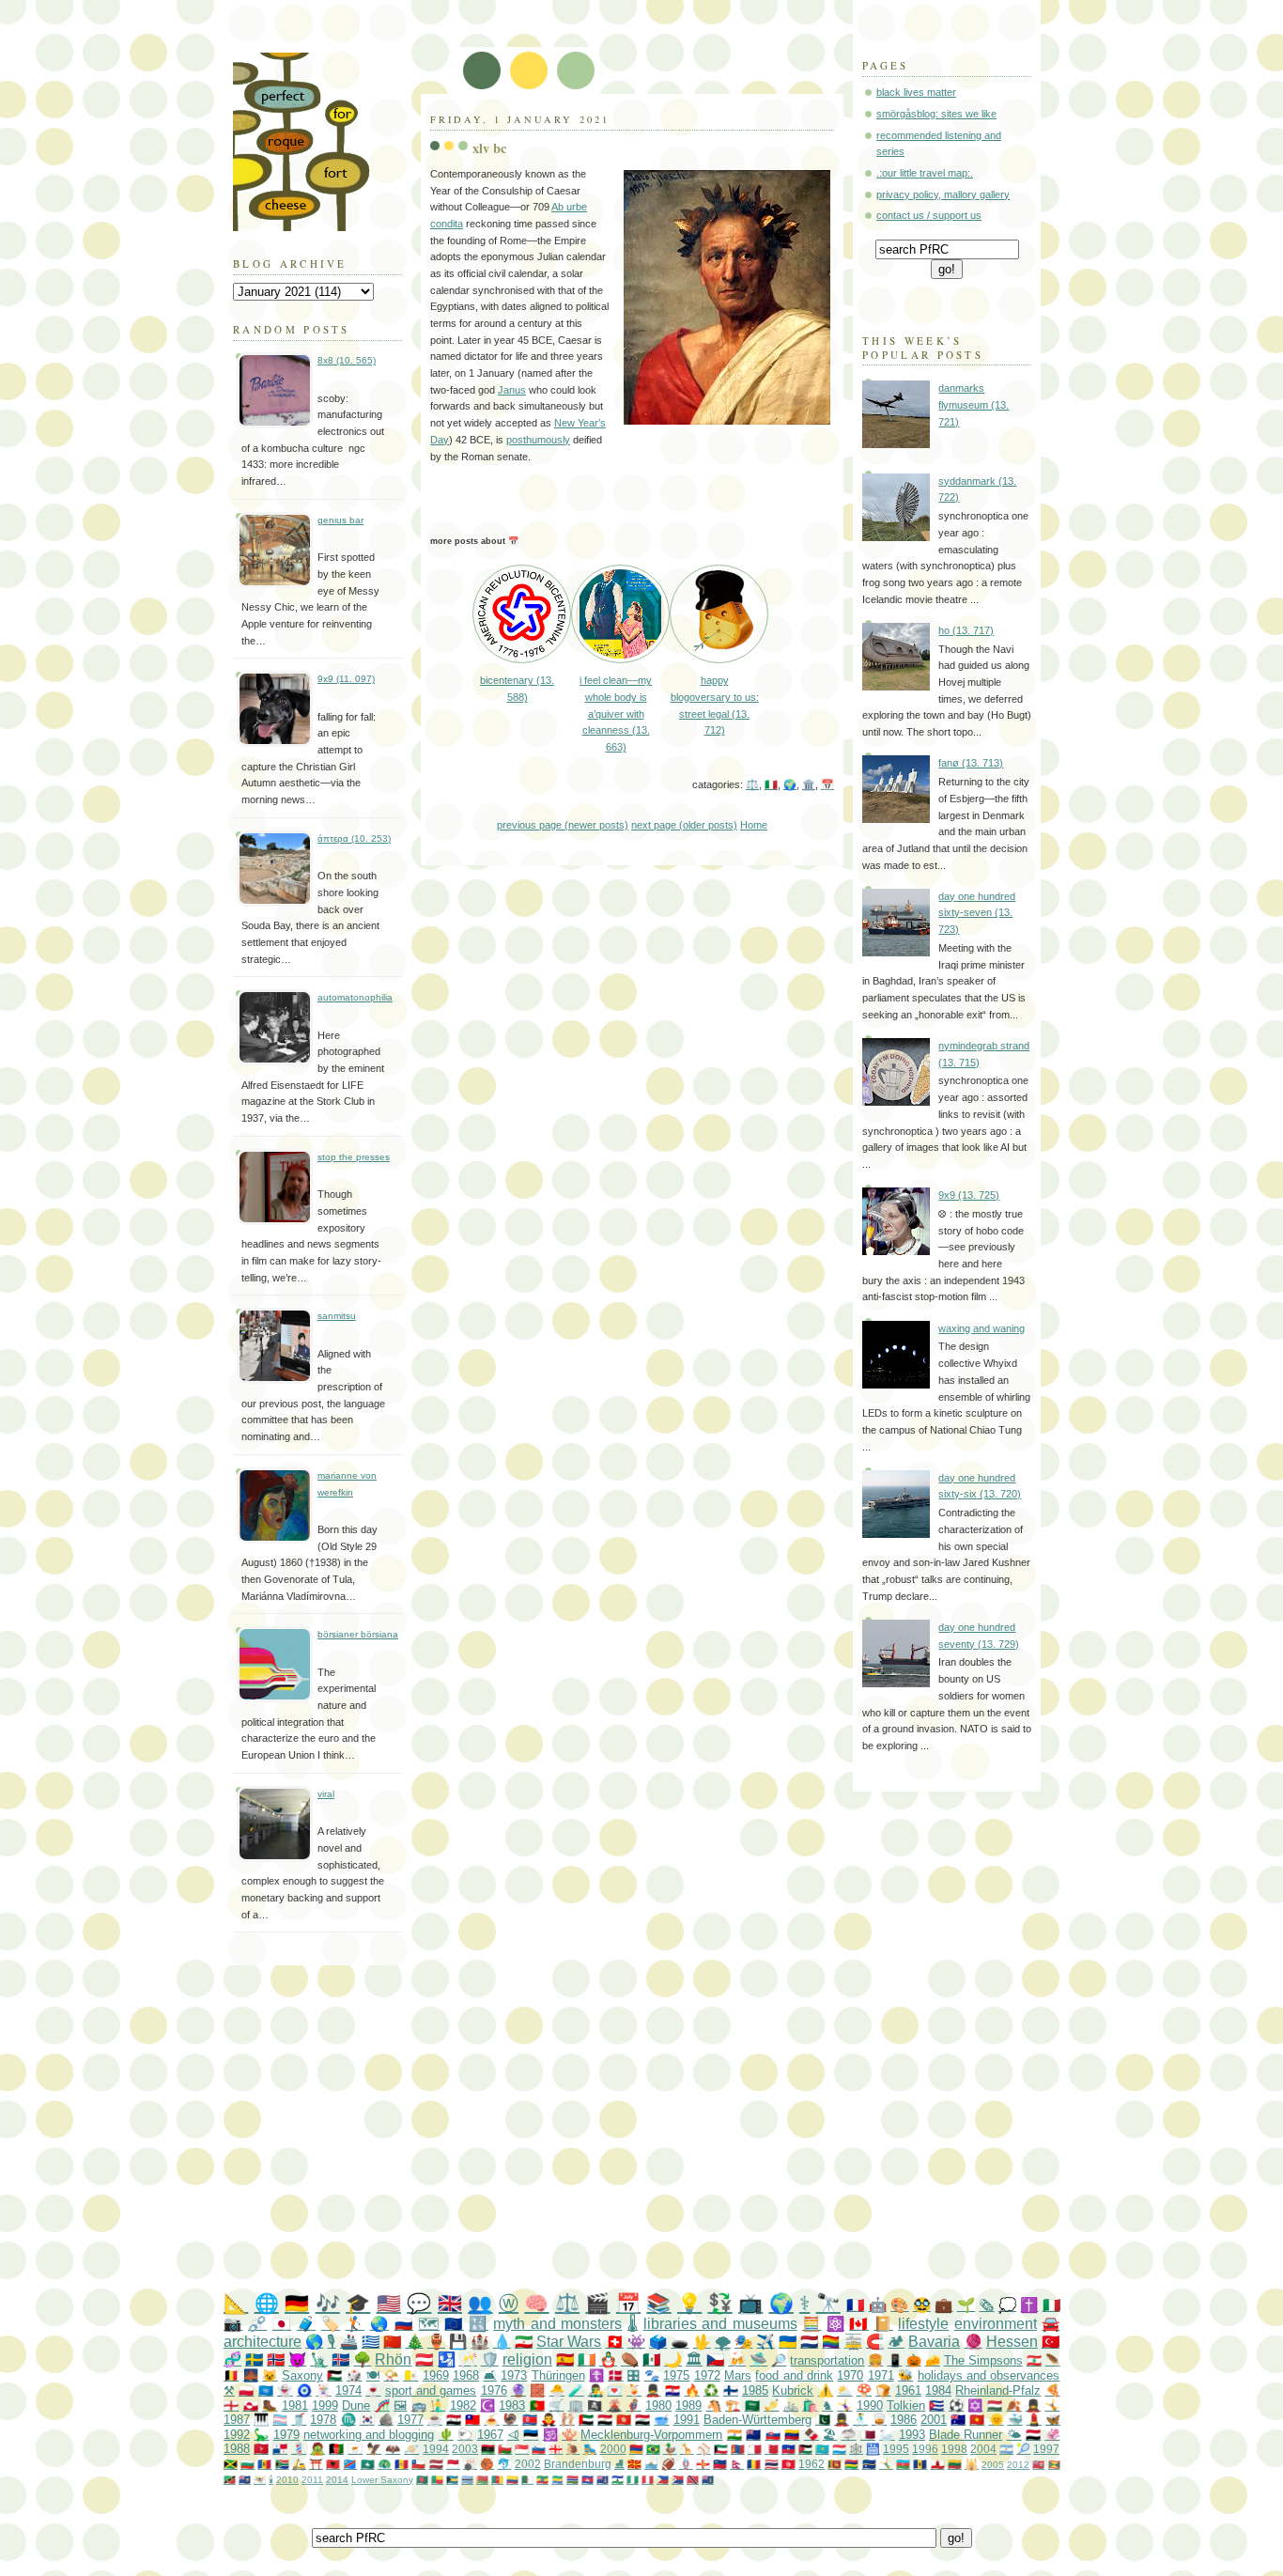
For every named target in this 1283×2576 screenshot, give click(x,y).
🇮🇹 (771, 784)
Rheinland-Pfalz (998, 2390)
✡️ (975, 2405)
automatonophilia (355, 997)
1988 (237, 2449)
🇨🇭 (615, 2342)
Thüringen (558, 2375)
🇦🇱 (333, 2464)
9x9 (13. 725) (969, 1195)
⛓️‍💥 (257, 2324)
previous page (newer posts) (563, 825)
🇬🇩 (1054, 2465)
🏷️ (331, 2324)
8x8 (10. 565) (347, 360)
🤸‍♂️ (886, 2464)
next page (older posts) (684, 825)
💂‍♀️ (1033, 2405)
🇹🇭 (772, 2464)
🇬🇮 (938, 2464)
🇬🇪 (556, 2449)
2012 (1018, 2465)
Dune (356, 2405)
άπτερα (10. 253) (354, 838)
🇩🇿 (527, 2480)
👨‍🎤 (595, 2390)
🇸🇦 (752, 2405)
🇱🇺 (839, 2449)
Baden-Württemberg (757, 2420)
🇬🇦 (557, 2480)
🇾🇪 (1033, 2435)
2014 (337, 2480)
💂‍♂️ (653, 2390)
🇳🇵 (737, 2464)
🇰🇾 (603, 2480)
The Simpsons (983, 2360)
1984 (938, 2390)
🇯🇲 (231, 2464)
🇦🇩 (402, 2464)
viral (326, 1794)
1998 (954, 2449)
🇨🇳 (392, 2342)
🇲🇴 (368, 2464)
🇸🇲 (651, 2464)
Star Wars (569, 2342)
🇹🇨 (245, 2480)
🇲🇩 (264, 2464)
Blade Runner (966, 2435)
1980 (658, 2405)
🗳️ (658, 2342)
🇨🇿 (715, 2359)
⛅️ (844, 2390)
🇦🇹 (424, 2359)
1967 (490, 2435)
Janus (512, 390)
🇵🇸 (334, 2375)
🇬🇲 (572, 2480)
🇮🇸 (340, 2359)
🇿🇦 (282, 2464)
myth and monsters (557, 2324)
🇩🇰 (615, 2375)
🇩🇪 (297, 2303)
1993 (912, 2435)
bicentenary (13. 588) (517, 689)
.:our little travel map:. (925, 173)
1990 (870, 2405)
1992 (237, 2435)
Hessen (1012, 2342)
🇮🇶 (642, 2420)
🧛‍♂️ (549, 2420)
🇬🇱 (251, 2405)
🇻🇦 (410, 2375)
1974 (348, 2390)
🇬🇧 (450, 2303)
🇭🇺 (995, 2405)
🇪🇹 (542, 2480)
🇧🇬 (247, 2464)
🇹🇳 (788, 2464)
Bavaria (934, 2342)
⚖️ (752, 784)
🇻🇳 (977, 2420)
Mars (738, 2375)
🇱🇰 (835, 2464)
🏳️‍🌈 (831, 2342)
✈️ (765, 2342)
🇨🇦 (858, 2324)
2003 (465, 2449)
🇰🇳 (230, 2480)
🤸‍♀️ (844, 2405)
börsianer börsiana (358, 1634)
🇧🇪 (231, 2375)
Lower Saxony (382, 2480)
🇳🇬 (633, 2480)
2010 (287, 2480)
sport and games (431, 2390)
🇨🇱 (418, 2464)
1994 (436, 2449)
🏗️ (733, 2405)
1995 (896, 2449)
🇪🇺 (454, 2324)
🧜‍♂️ (438, 2405)
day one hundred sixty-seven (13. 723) (977, 913)
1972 (707, 2375)
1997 (1046, 2449)
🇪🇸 (565, 2359)
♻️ (711, 2390)
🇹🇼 (472, 2420)
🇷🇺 (404, 2324)
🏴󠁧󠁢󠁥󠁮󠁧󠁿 (231, 2405)
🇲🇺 (851, 2464)
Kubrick (793, 2390)
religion (527, 2359)
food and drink (794, 2375)
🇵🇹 (537, 2405)
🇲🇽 (651, 2359)
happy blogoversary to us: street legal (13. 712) (715, 705)
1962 (812, 2464)
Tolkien (906, 2405)
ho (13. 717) (966, 630)
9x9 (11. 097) (346, 679)
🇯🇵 (282, 2324)
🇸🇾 (454, 2420)
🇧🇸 (452, 2480)
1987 (237, 2420)
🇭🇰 (624, 2420)
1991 (687, 2420)
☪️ (487, 2405)
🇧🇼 (467, 2480)
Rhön (393, 2359)
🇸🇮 (539, 2449)
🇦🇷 (1006, 2449)
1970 (850, 2375)
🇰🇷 (367, 2420)
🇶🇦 (868, 2435)
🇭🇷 (672, 2390)
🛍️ (810, 2405)
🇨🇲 (497, 2480)
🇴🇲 (505, 2449)
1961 (908, 2390)
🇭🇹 (788, 2449)
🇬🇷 (371, 2342)
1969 (436, 2375)
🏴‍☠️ (595, 2405)
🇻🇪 (792, 2435)
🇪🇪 (531, 2435)
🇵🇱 (246, 2390)
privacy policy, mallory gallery (943, 194)
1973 (514, 2375)
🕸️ (856, 2449)
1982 (463, 2405)
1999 (325, 2405)
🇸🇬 (522, 2449)
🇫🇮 (731, 2390)
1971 (881, 2375)
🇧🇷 (653, 2449)
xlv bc (489, 148)
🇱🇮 (720, 2464)
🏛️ (809, 784)
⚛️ (835, 2324)
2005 (993, 2465)
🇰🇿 (822, 2449)
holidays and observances (989, 2375)
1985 (755, 2390)
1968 (466, 2375)
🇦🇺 (958, 2420)
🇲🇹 (755, 2449)
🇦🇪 (586, 2420)
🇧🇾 (482, 2480)
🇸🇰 (773, 2435)
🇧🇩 (422, 2480)
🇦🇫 (336, 2449)
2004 (983, 2449)
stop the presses (354, 1157)
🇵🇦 (280, 2449)
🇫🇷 (855, 2305)
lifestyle (923, 2324)
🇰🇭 (587, 2480)
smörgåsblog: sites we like (936, 114)
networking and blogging (369, 2435)
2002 (528, 2464)
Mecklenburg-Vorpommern (651, 2435)
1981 (295, 2405)
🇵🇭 (663, 2480)
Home (754, 825)
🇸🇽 (678, 2480)
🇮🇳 (734, 2435)
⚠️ (826, 2390)
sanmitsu (337, 1316)
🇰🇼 (721, 2449)
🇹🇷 (1051, 2342)
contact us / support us (929, 215)
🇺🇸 (389, 2303)
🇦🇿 (903, 2464)
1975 (676, 2375)
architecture (263, 2342)
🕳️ (680, 2342)
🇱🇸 (618, 2480)
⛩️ (316, 2464)
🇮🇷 (524, 2342)
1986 (904, 2420)
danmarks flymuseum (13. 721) (974, 404)
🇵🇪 (648, 2480)
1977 (410, 2420)
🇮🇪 (587, 2359)
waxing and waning (982, 1328)
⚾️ (704, 2449)
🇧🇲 (1038, 2465)
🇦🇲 (636, 2449)
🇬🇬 (703, 2464)
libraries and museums (720, 2324)
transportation (827, 2360)
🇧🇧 (920, 2464)
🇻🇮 (260, 2480)
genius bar (340, 520)
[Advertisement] (679, 2130)
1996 (925, 2449)
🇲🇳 (738, 2449)
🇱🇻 (436, 2464)
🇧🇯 (437, 2480)
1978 (323, 2420)
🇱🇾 (488, 2449)
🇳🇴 (276, 2359)
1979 (286, 2435)
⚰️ (630, 2359)
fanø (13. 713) (971, 763)
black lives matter (916, 92)
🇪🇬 (605, 2420)
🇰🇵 (530, 2420)
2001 (934, 2420)
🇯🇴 (805, 2449)
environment (996, 2324)
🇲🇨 (453, 2464)
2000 (613, 2449)
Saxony (302, 2375)
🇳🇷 (869, 2464)
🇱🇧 (1034, 2360)
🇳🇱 (809, 2342)
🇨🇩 (350, 2464)
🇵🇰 (823, 2420)
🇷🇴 (754, 2464)
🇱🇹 (955, 2464)
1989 (688, 2405)
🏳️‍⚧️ (280, 2420)
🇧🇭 (772, 2449)
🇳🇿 (753, 2435)
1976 (494, 2390)
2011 (312, 2480)
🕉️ (550, 2435)
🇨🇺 (936, 2405)
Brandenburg (578, 2464)
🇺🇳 (266, 2390)
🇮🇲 (261, 2449)
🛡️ (490, 2359)
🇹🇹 (693, 2480)
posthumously (538, 440)
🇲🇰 (634, 2464)
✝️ (1029, 2305)
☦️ (596, 2375)
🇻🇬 (708, 2480)
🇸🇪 (254, 2359)
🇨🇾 (355, 2449)
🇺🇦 (788, 2342)
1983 (512, 2405)
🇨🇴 (512, 2480)
